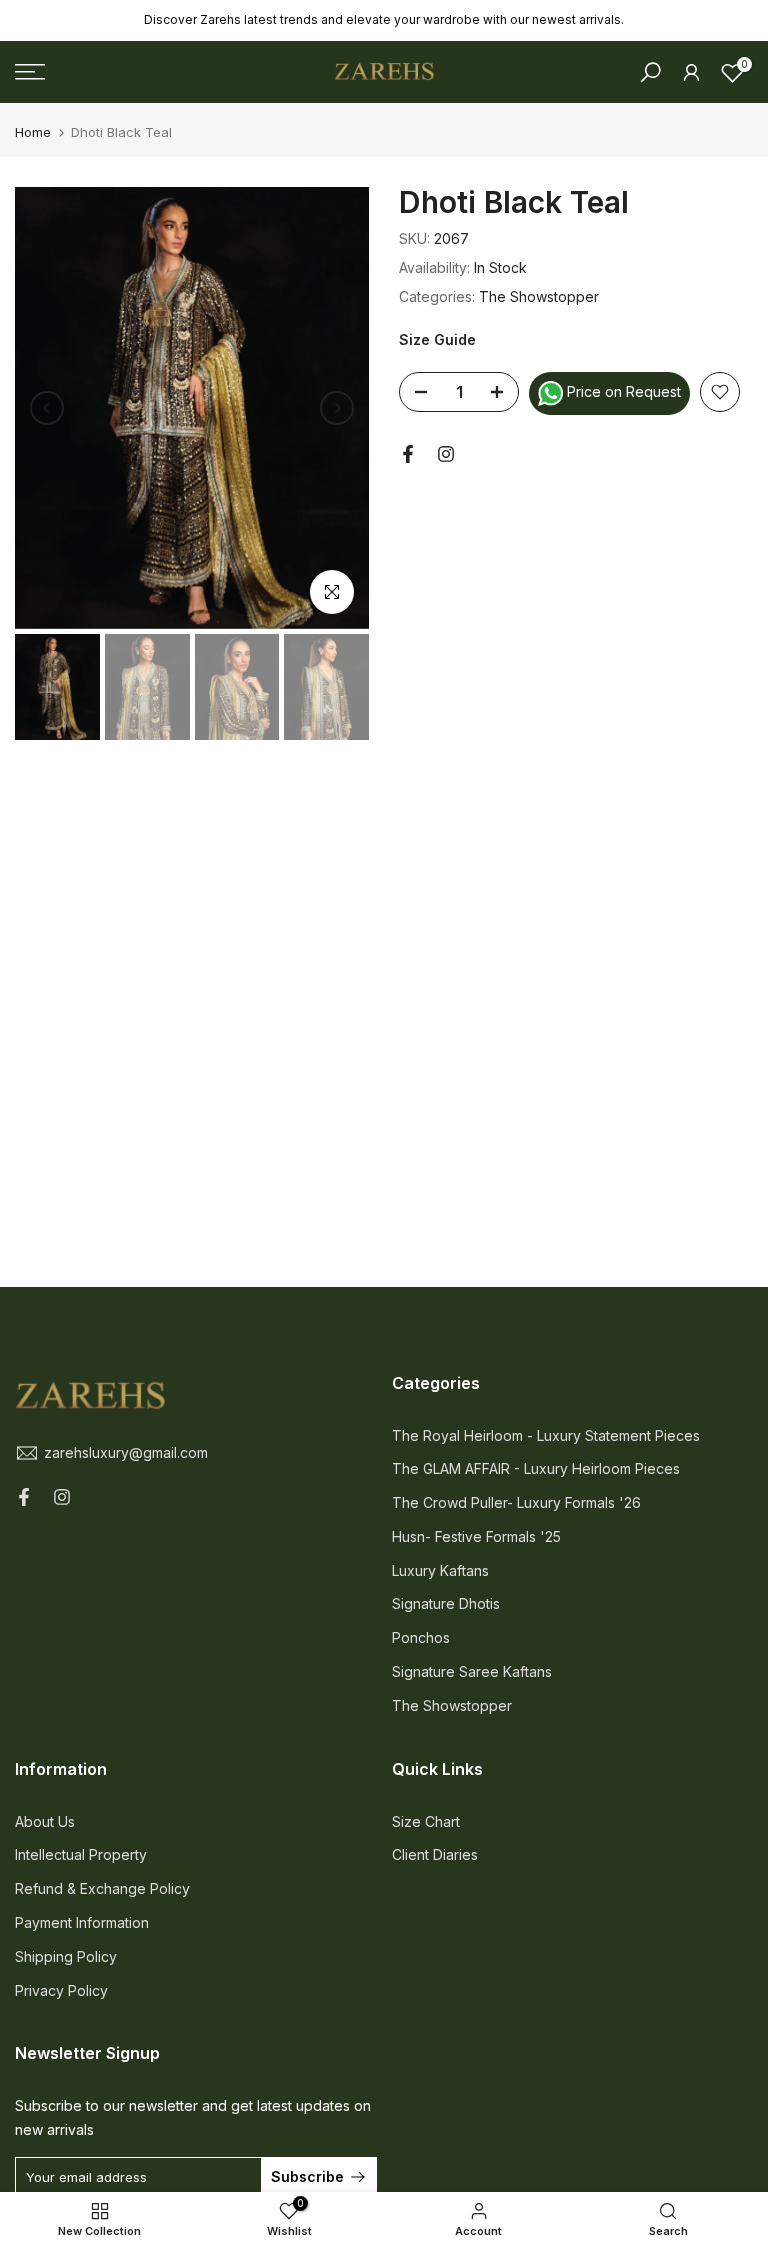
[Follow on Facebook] (408, 454)
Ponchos (421, 1637)
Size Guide (437, 339)
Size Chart (426, 1821)
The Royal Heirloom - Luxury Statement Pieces (546, 1435)
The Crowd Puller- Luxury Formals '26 (516, 1502)
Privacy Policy (61, 1990)
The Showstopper (539, 296)
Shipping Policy (66, 1956)
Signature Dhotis (446, 1603)
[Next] (337, 408)
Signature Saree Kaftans (472, 1671)
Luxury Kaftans (440, 1570)
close (42, 21)
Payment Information (82, 1922)
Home (33, 132)
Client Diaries (435, 1854)
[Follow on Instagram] (446, 454)
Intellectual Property (81, 1854)
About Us (45, 1821)
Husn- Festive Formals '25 (476, 1536)
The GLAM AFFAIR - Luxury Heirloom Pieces (536, 1468)
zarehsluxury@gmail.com (126, 1452)
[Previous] (47, 408)
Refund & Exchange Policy (102, 1888)
